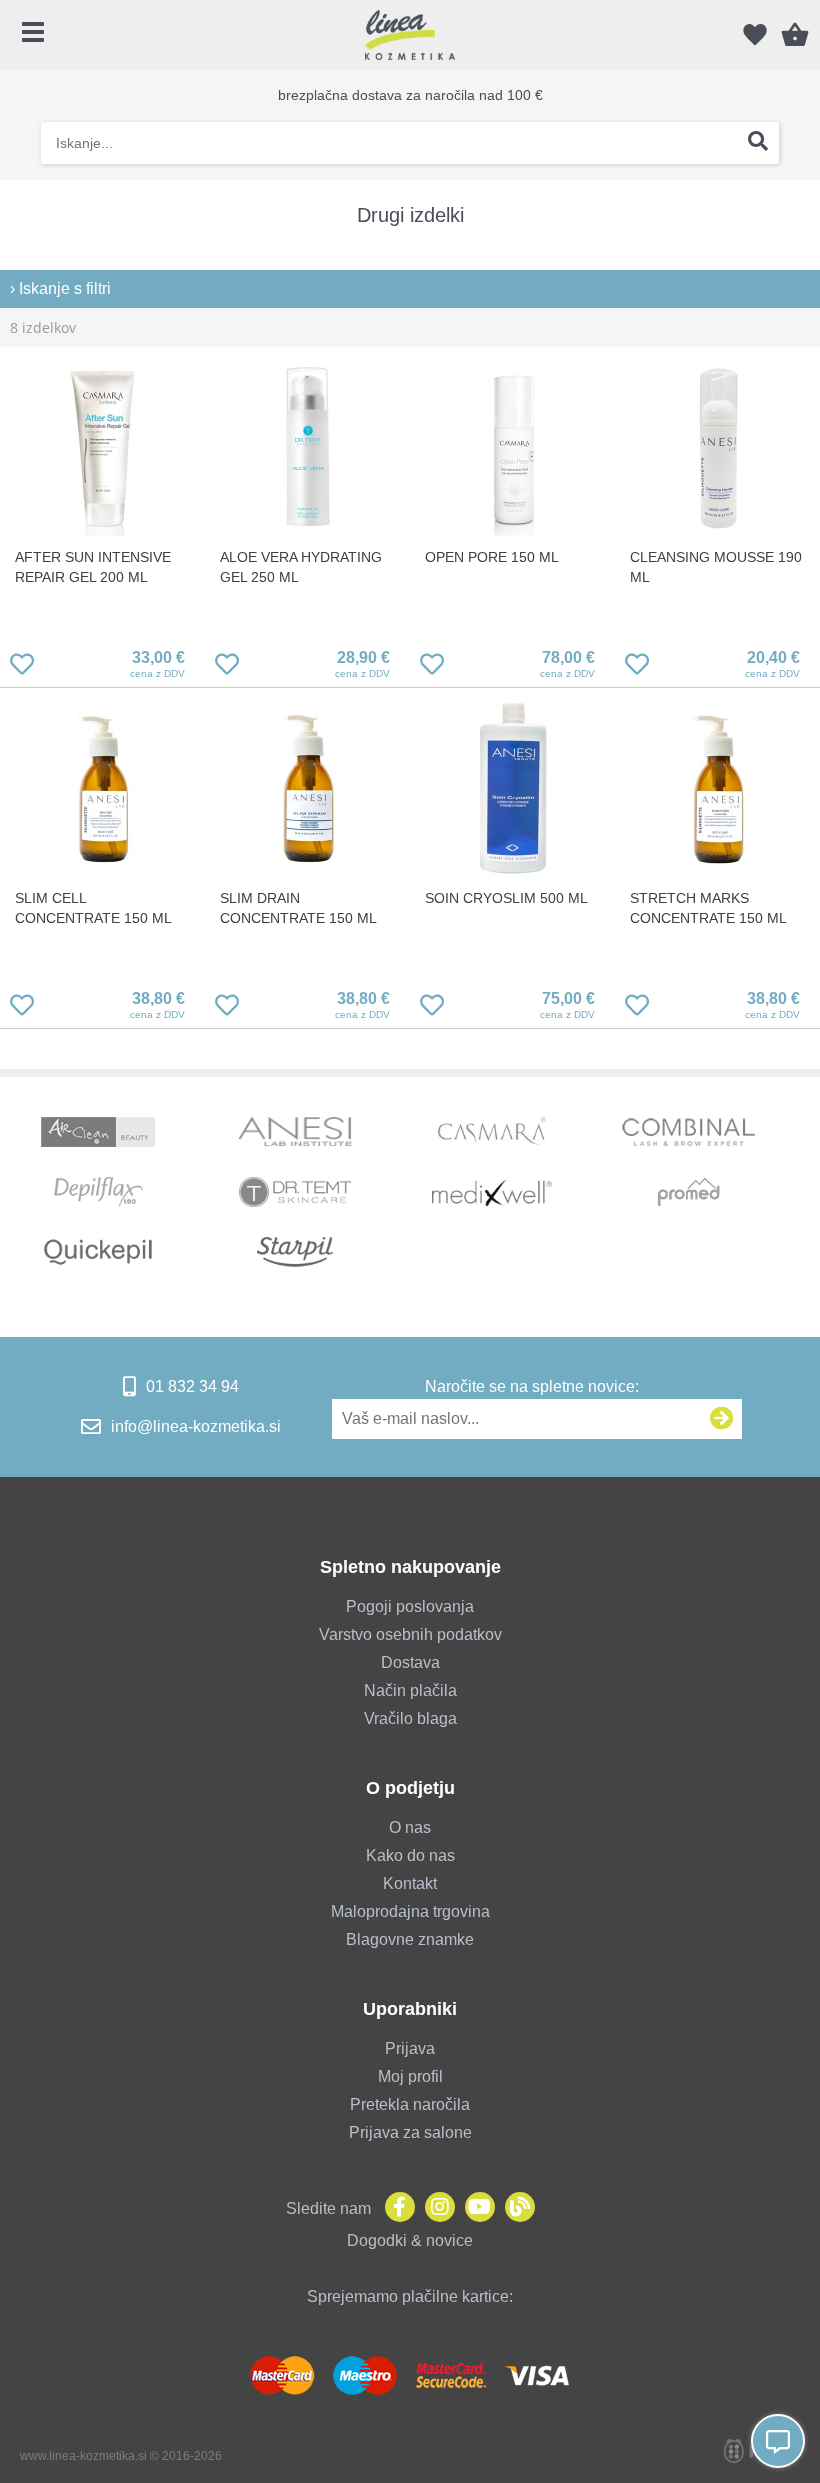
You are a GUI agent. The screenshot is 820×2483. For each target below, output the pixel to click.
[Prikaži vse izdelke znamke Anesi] (295, 1132)
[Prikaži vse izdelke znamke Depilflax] (98, 1192)
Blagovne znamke (410, 1939)
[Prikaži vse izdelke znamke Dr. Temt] (295, 1192)
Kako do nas (410, 1855)
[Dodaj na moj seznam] (22, 667)
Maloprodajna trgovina (410, 1911)
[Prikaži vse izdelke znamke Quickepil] (98, 1252)
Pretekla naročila (410, 2104)
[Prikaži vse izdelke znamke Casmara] (492, 1132)
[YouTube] (475, 2208)
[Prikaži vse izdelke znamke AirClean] (98, 1132)
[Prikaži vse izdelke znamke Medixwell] (492, 1192)
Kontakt (410, 1883)
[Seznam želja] (755, 35)
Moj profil (410, 2076)
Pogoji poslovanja (410, 1606)
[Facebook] (395, 2208)
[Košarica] (795, 35)
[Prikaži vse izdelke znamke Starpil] (295, 1252)
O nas (410, 1827)
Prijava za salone (410, 2132)
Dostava (410, 1662)
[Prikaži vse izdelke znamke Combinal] (689, 1132)
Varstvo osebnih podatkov (410, 1634)
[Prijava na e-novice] (722, 1419)
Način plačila (410, 1690)
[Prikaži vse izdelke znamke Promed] (689, 1192)
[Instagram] (435, 2208)
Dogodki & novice (410, 2240)
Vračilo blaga (410, 1718)
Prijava (410, 2048)
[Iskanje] (758, 143)
